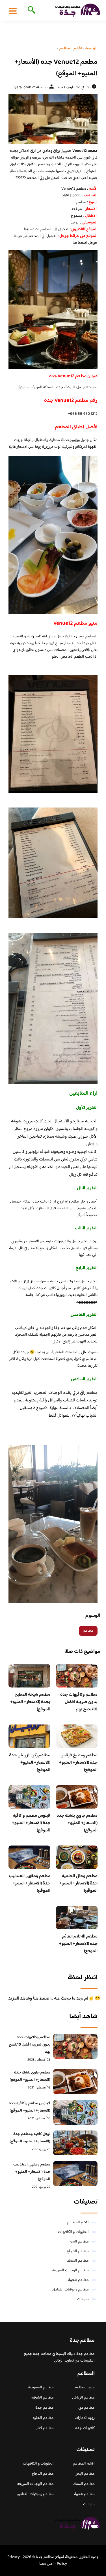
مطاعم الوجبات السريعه (71, 2270)
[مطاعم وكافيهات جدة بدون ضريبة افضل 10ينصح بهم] (75, 2046)
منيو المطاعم (85, 2388)
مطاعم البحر (79, 2242)
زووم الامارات (85, 2418)
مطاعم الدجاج (78, 2251)
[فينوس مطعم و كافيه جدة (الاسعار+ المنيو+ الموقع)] (75, 2112)
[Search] (30, 10)
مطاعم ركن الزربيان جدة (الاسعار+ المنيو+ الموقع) (30, 1763)
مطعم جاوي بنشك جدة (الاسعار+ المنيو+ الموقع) (77, 1823)
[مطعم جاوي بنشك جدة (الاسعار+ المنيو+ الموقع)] (75, 2082)
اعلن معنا (46, 2564)
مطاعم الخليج (43, 2418)
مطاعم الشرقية (43, 2398)
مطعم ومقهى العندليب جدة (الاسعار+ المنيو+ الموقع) (30, 1883)
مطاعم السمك (78, 2261)
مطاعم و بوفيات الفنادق (71, 2290)
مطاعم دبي (86, 2408)
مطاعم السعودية (41, 2388)
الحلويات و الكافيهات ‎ (73, 2232)
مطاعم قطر (45, 2428)
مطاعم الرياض (83, 2398)
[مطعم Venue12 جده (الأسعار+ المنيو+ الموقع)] (53, 119)
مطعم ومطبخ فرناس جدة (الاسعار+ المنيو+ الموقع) (78, 1763)
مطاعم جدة (45, 2408)
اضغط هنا (31, 229)
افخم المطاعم (78, 2222)
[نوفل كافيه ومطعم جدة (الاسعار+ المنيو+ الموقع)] (75, 2143)
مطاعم (88, 1631)
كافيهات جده (85, 2428)
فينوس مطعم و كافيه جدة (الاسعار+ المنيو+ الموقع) (31, 1823)
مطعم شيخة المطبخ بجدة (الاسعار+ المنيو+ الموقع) (30, 1702)
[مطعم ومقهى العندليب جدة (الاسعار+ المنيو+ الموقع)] (75, 2174)
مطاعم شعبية (78, 2280)
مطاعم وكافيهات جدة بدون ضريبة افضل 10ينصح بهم (79, 1702)
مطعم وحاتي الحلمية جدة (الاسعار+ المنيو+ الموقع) (78, 1883)
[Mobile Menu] (13, 11)
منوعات (83, 2299)
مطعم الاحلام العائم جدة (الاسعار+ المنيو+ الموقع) (78, 1944)
